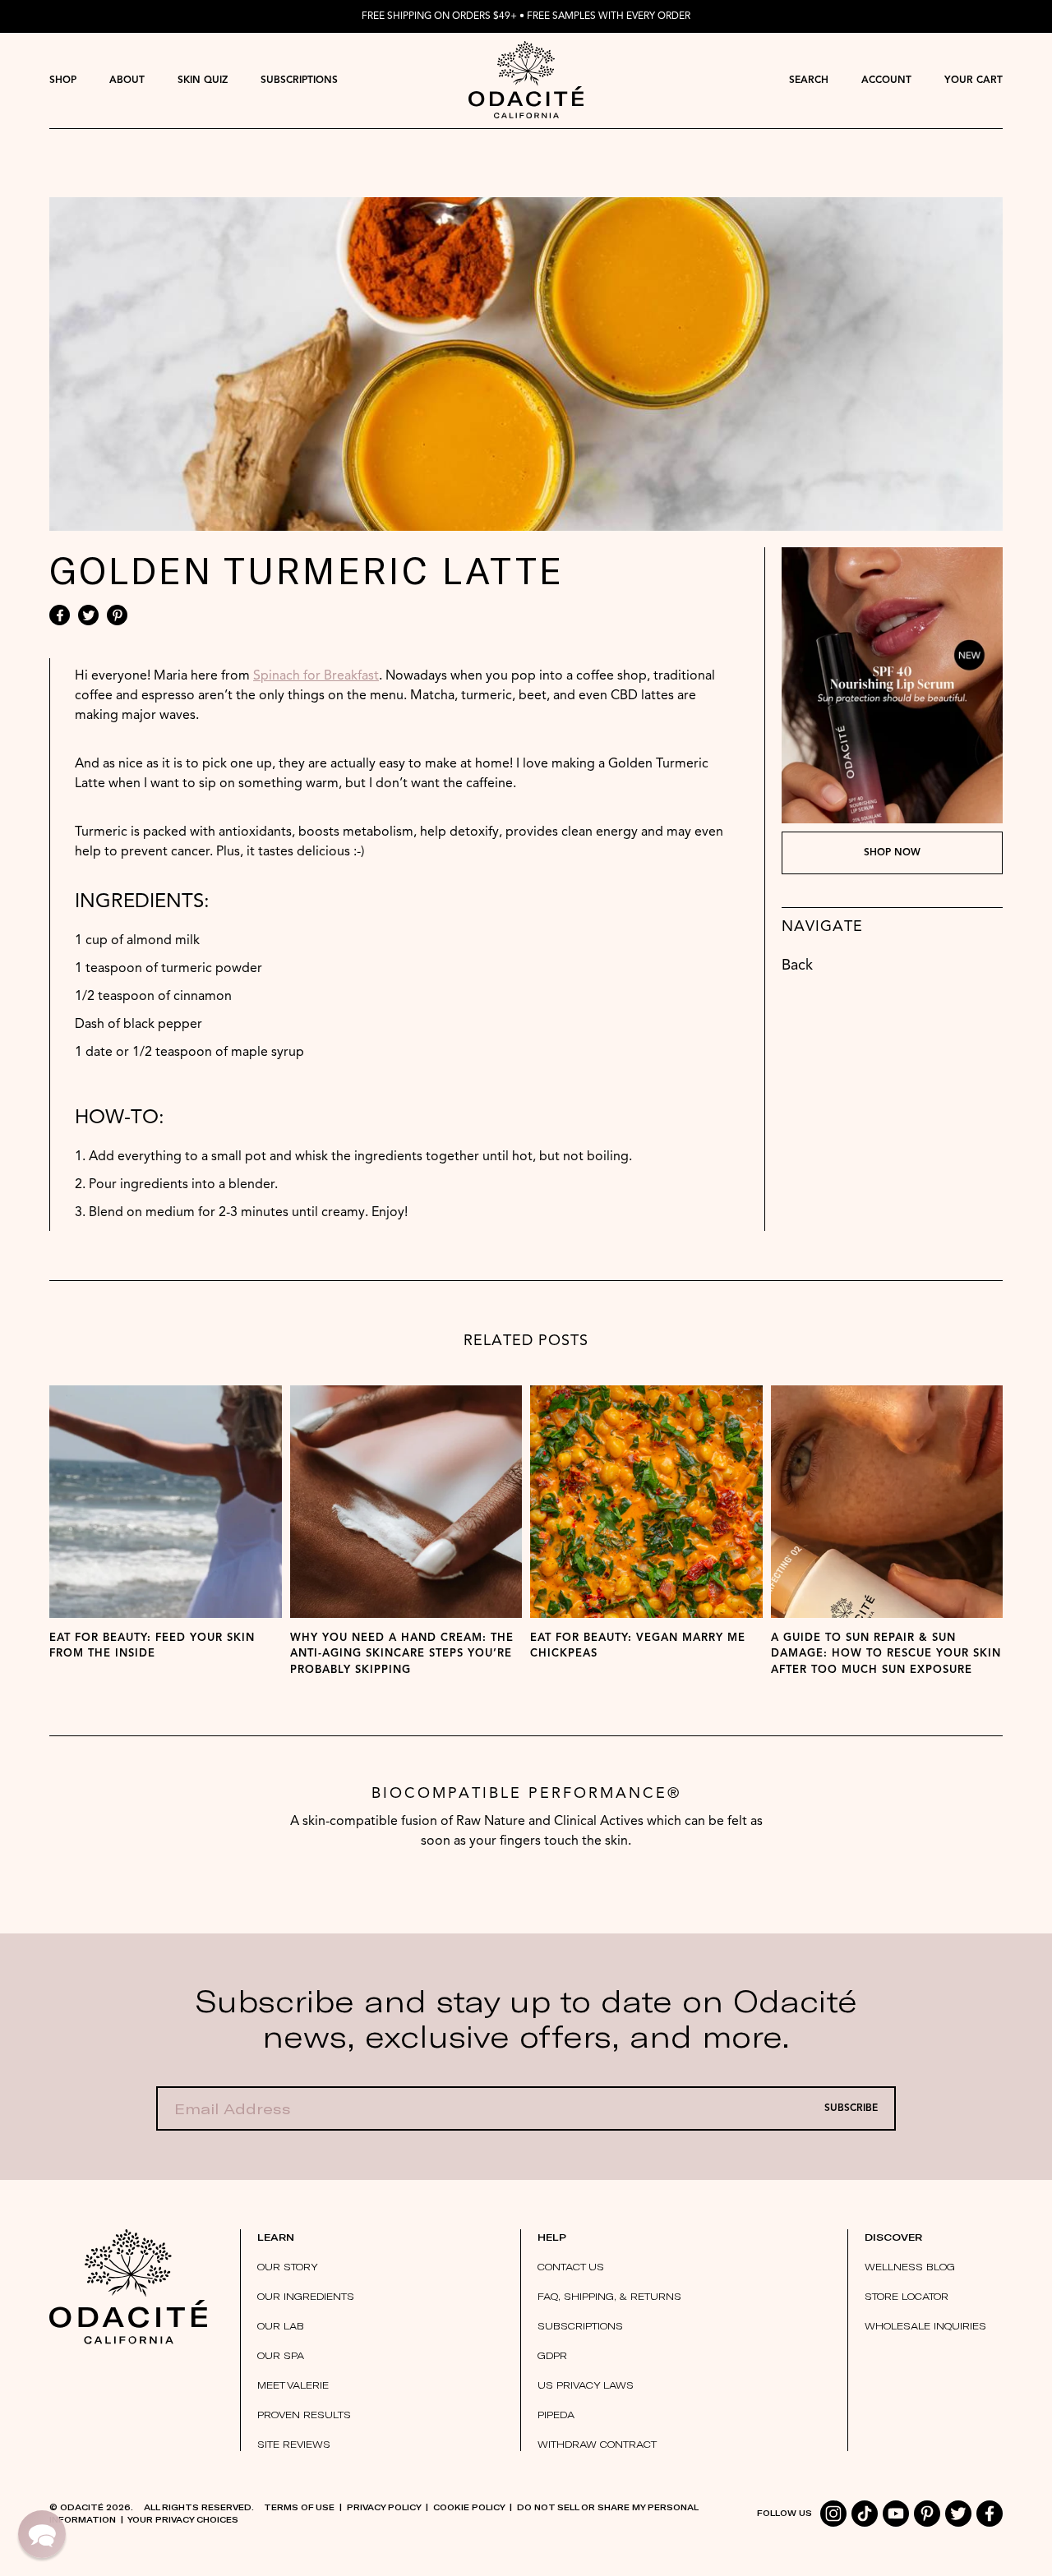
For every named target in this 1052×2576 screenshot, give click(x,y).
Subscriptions (299, 81)
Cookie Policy (469, 2507)
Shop (63, 81)
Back (797, 965)
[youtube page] (896, 2514)
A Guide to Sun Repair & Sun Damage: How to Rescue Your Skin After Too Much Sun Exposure (886, 1654)
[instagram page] (833, 2514)
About (127, 81)
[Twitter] (88, 615)
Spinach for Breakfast (316, 676)
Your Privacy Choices (183, 2519)
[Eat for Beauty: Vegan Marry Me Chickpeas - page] (646, 1502)
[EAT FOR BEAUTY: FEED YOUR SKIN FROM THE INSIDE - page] (166, 1502)
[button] (42, 2534)
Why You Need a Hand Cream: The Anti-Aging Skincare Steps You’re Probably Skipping (402, 1654)
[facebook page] (990, 2514)
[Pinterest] (117, 615)
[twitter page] (958, 2514)
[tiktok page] (865, 2514)
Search (809, 81)
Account (886, 81)
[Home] (128, 2287)
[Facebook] (60, 615)
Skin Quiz (203, 81)
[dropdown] (63, 80)
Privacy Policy (384, 2507)
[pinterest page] (927, 2514)
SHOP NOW (892, 853)
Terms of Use (299, 2507)
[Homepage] (526, 80)
